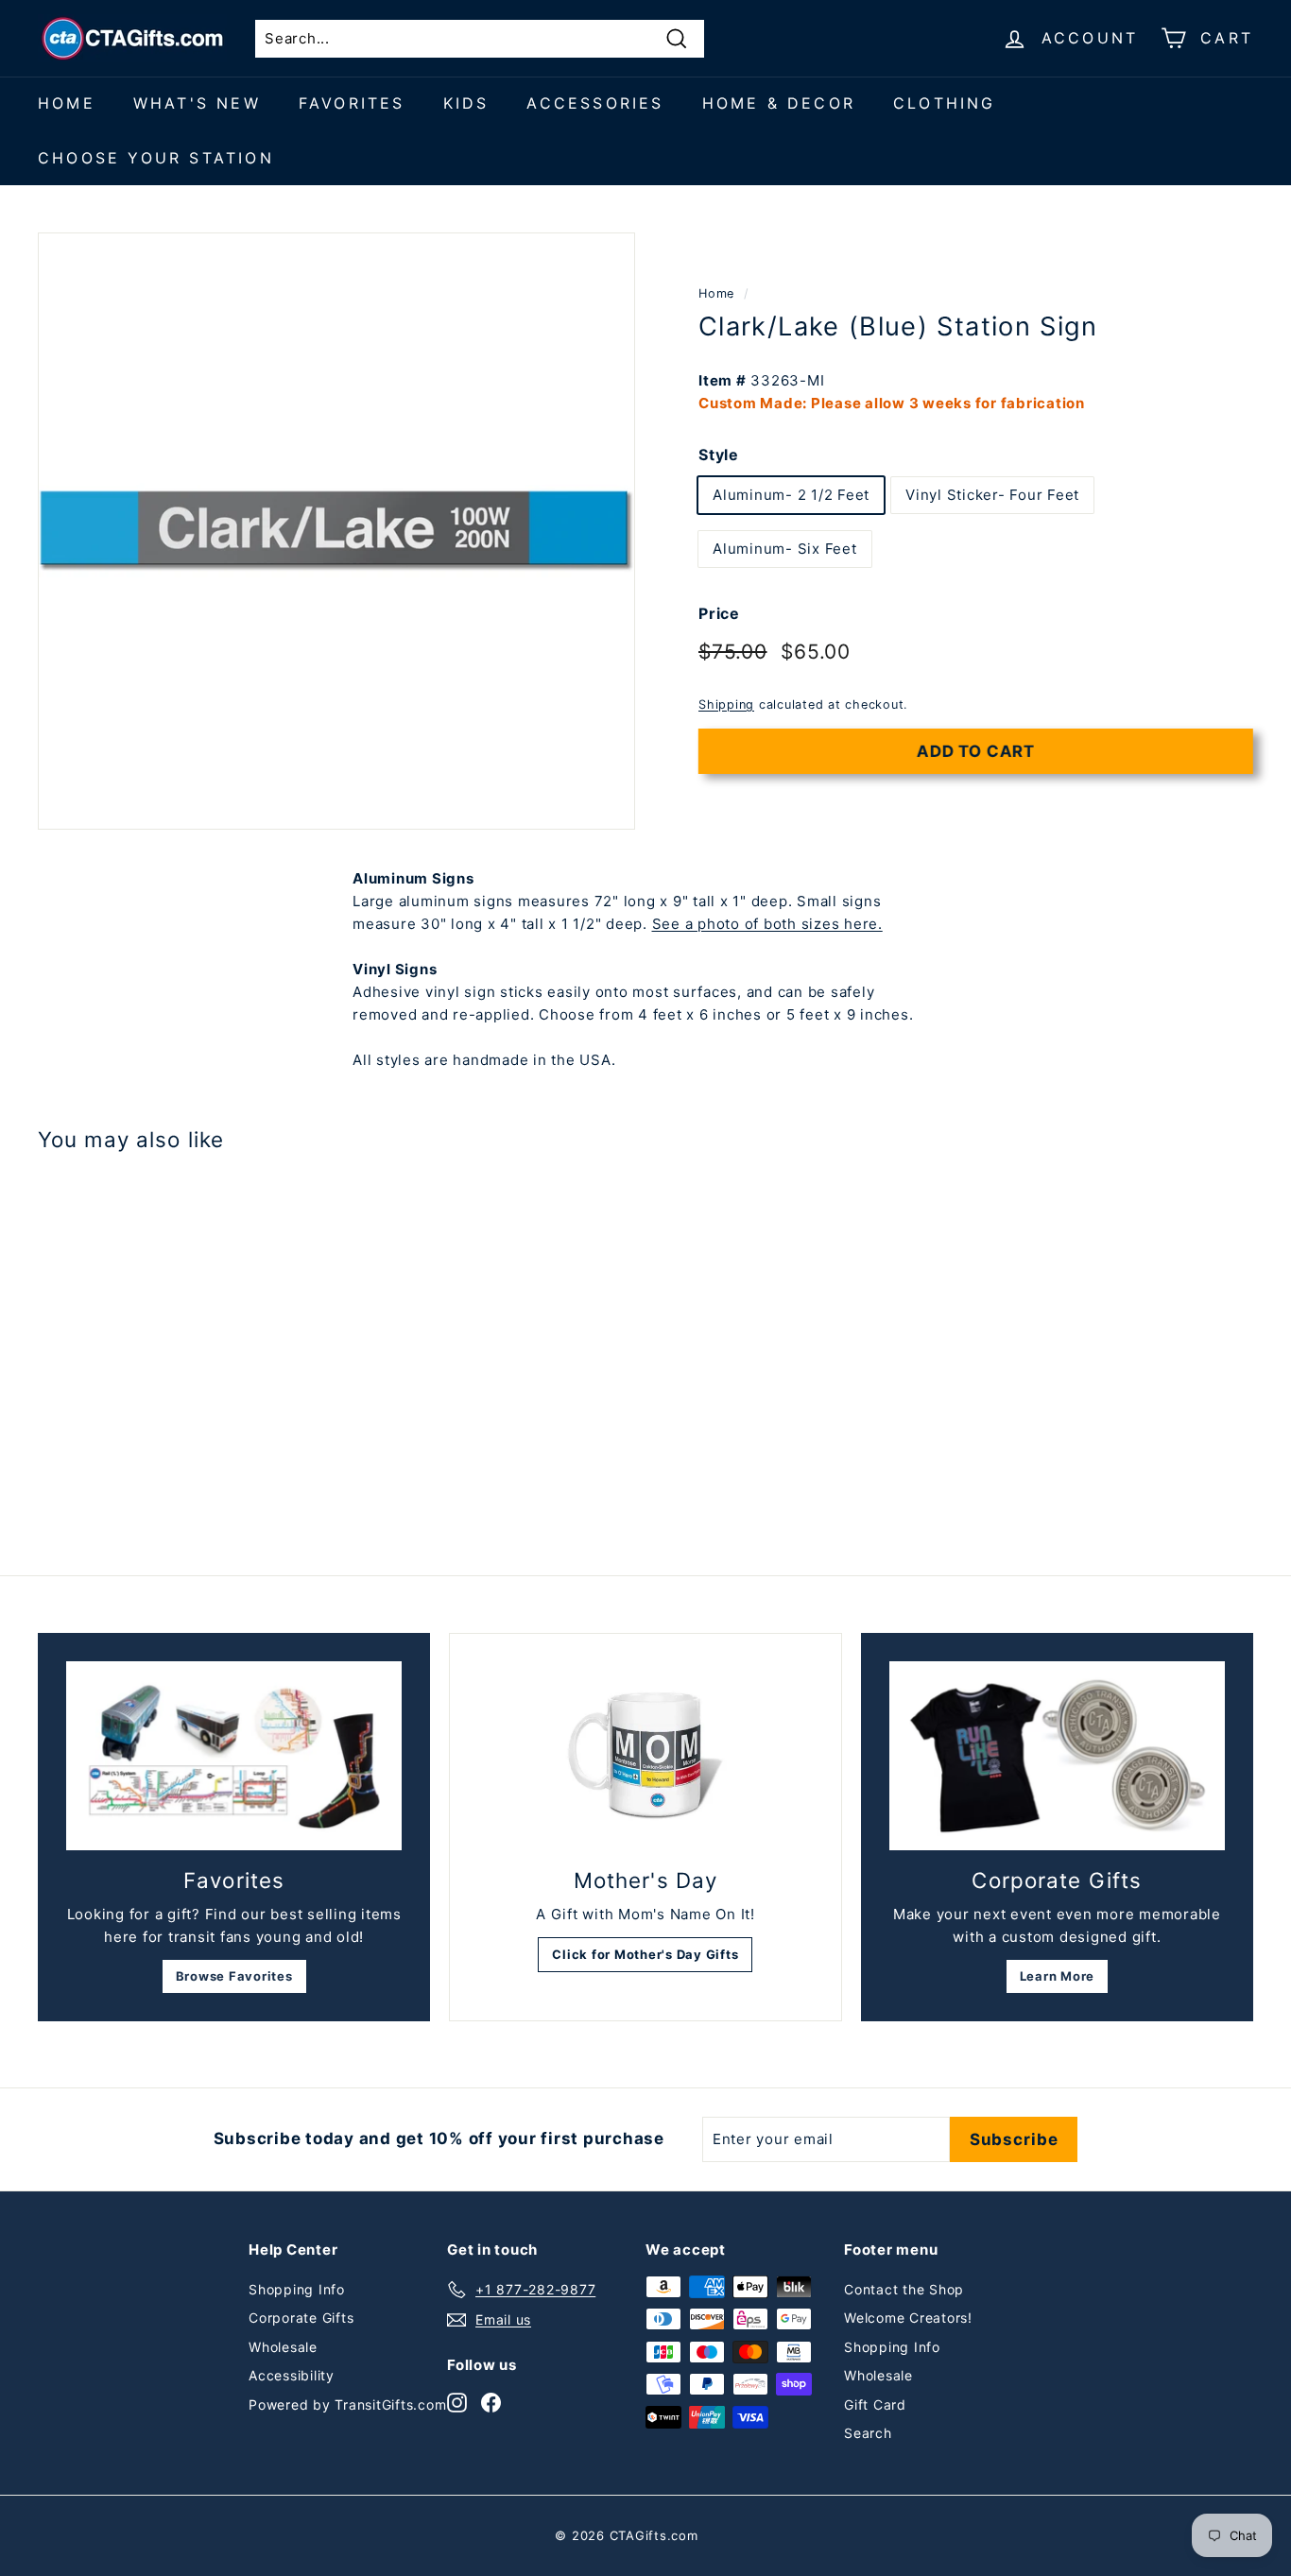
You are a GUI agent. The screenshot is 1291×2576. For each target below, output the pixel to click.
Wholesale (283, 2347)
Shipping (726, 704)
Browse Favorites (234, 1976)
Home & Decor (779, 103)
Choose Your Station (156, 158)
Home (67, 103)
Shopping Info (297, 2289)
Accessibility (292, 2375)
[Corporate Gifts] (1057, 1756)
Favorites (352, 103)
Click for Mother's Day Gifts (645, 1954)
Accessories (595, 103)
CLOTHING (945, 103)
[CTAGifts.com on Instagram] (457, 2402)
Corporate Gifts (301, 2318)
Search (868, 2433)
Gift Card (875, 2404)
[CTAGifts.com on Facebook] (491, 2402)
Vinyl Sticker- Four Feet (992, 495)
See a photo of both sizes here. (767, 924)
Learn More (1058, 1976)
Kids (466, 103)
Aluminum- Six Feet (785, 549)
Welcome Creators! (908, 2318)
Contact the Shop (904, 2289)
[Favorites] (234, 1756)
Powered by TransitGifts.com (347, 2404)
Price (719, 613)
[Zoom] (336, 531)
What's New (197, 103)
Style (719, 455)
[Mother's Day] (645, 1756)
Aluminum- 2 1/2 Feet (791, 495)
